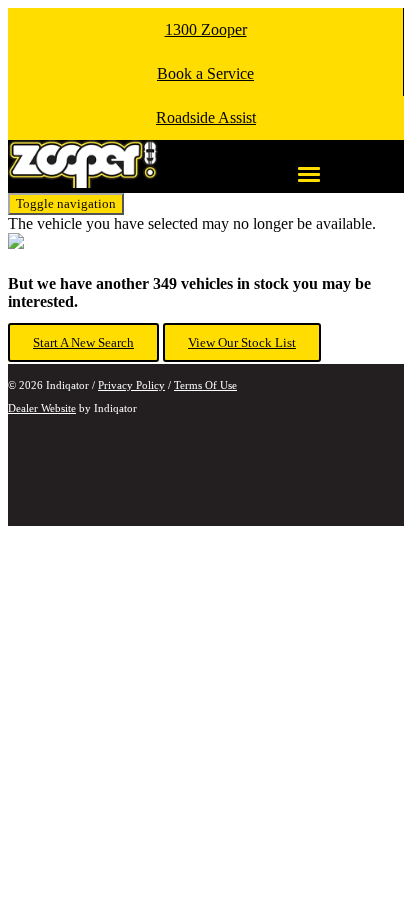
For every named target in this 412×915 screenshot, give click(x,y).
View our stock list (242, 342)
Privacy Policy (131, 385)
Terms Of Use (205, 385)
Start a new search (83, 342)
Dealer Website (42, 408)
